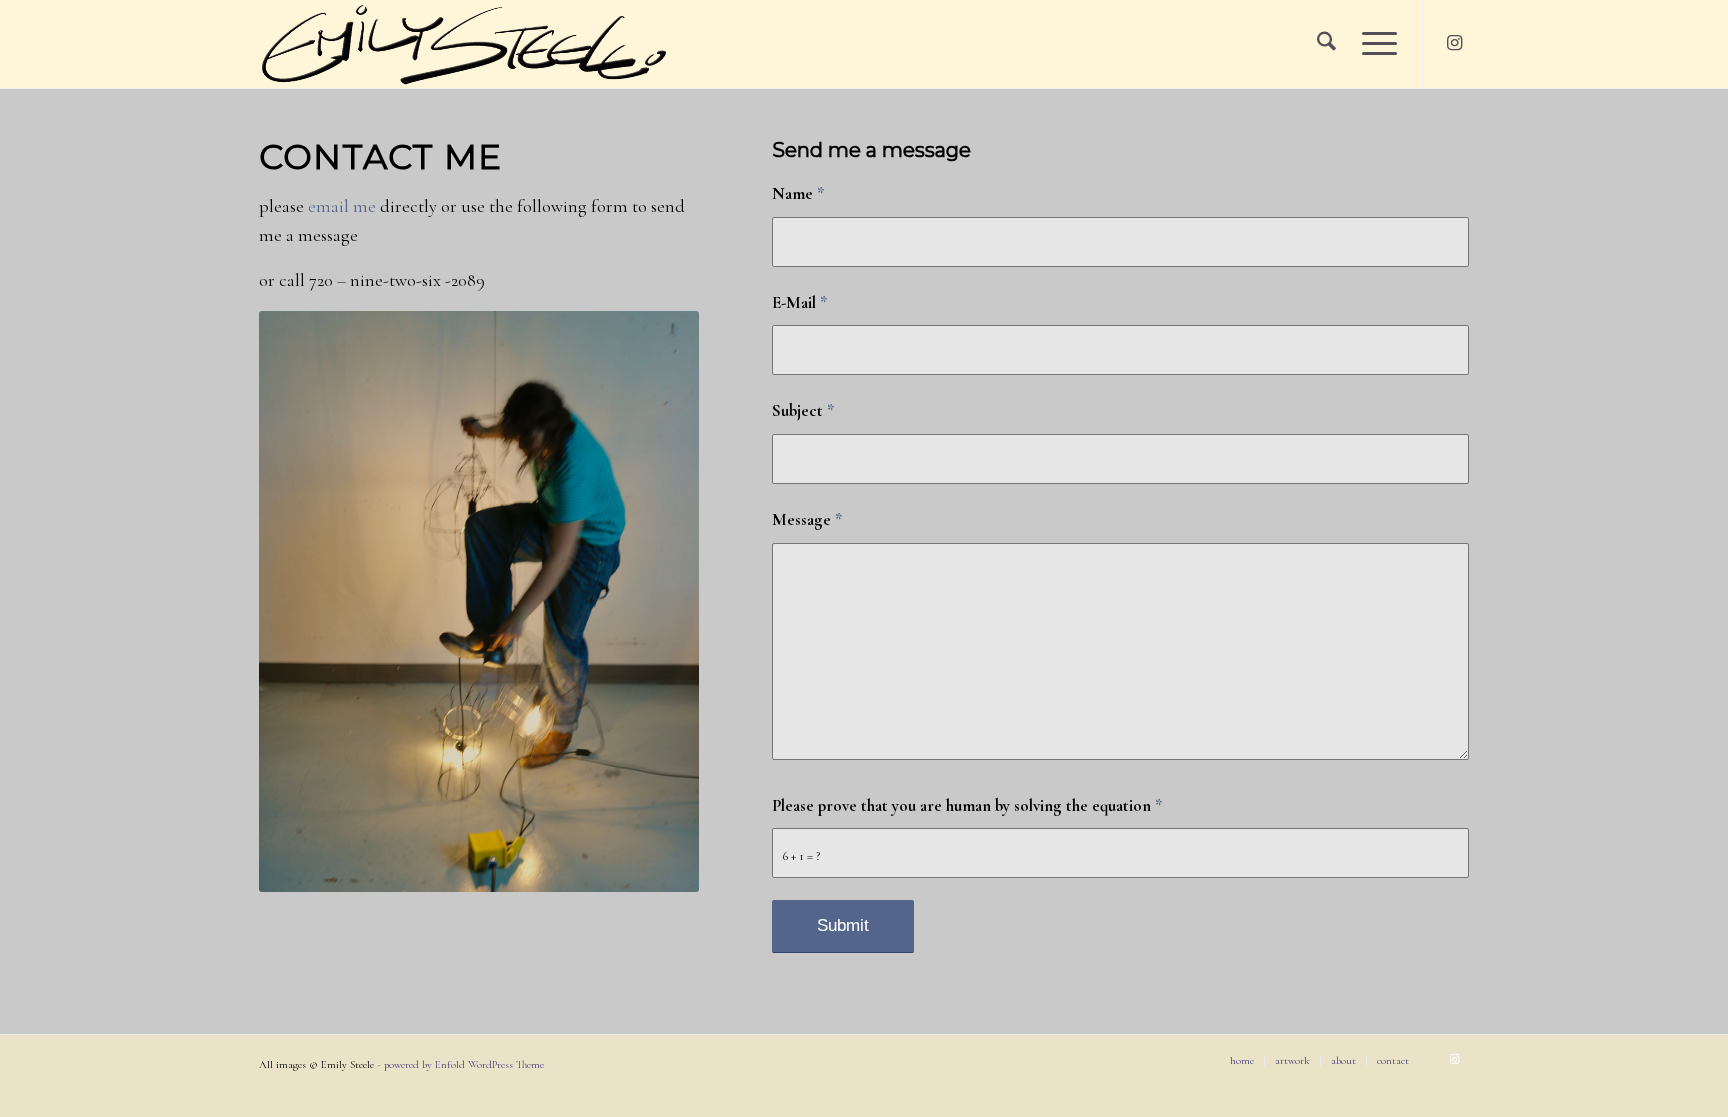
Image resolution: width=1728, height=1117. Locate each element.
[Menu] (1373, 44)
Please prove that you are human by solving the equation (967, 806)
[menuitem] (1326, 44)
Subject (803, 411)
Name (798, 194)
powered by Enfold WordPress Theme (464, 1064)
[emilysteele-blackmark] (463, 44)
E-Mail (799, 303)
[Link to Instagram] (1454, 43)
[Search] (1326, 44)
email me (342, 206)
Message (807, 520)
